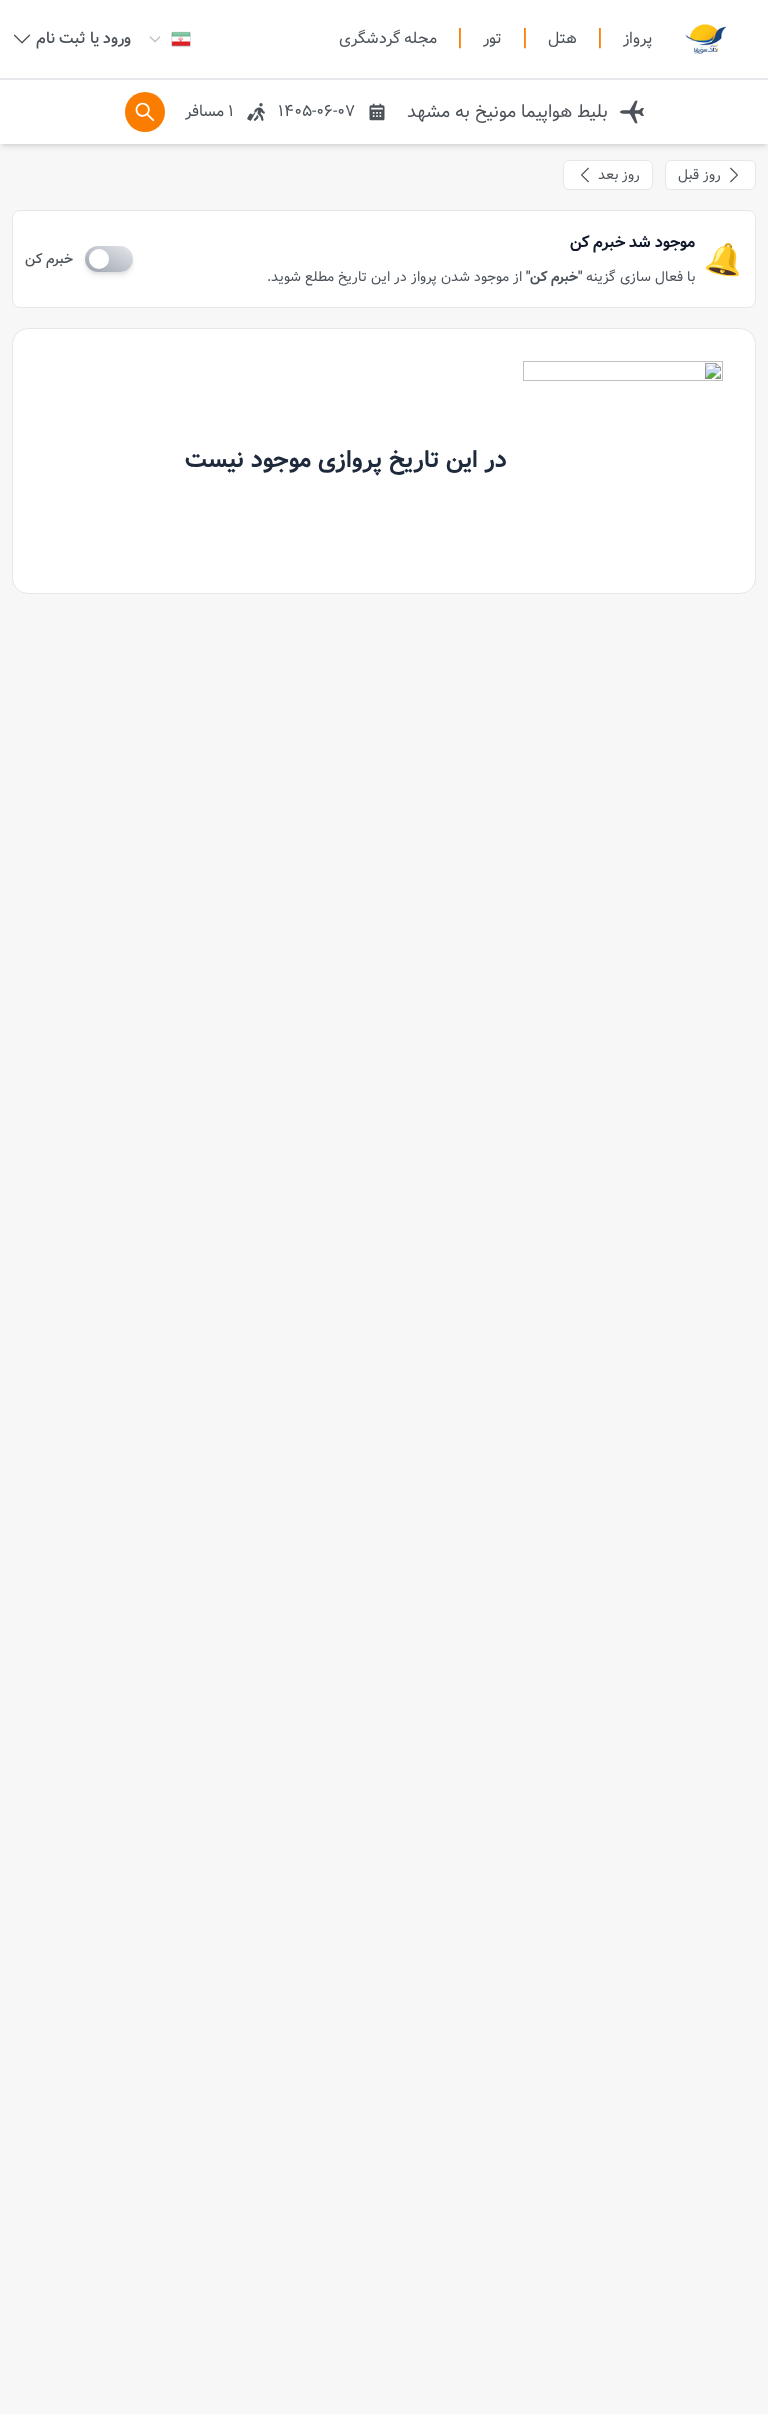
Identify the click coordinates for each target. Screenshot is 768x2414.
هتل (562, 39)
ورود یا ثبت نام (83, 39)
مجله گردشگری (388, 39)
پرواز (637, 38)
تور (492, 39)
